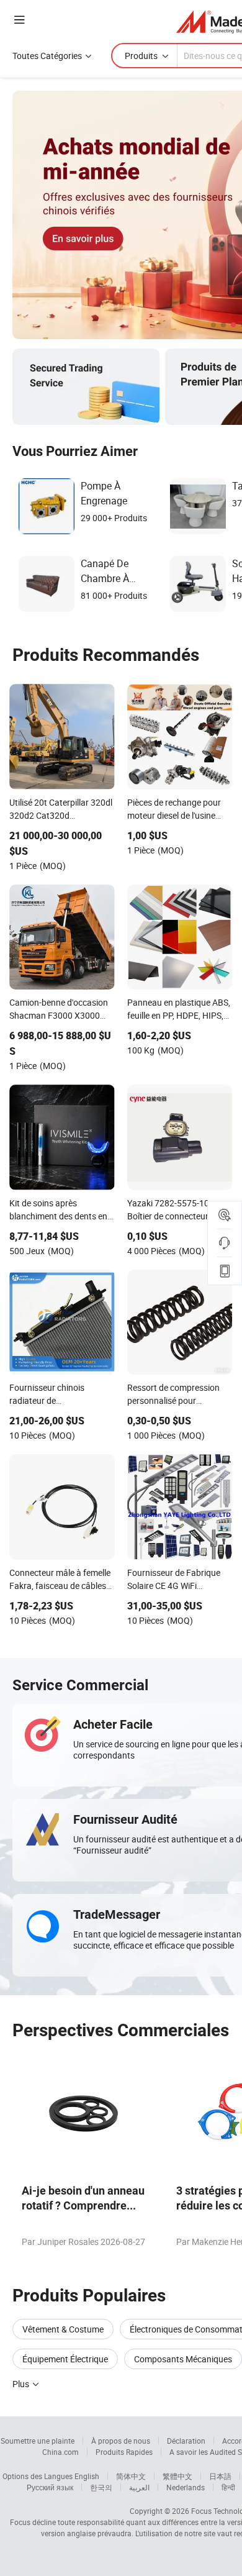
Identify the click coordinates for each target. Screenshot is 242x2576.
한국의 (101, 2487)
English (87, 2476)
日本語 (220, 2476)
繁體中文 (177, 2476)
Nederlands (186, 2487)
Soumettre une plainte (38, 2441)
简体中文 (131, 2476)
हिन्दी (228, 2487)
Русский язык (50, 2487)
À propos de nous (121, 2441)
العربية (139, 2487)
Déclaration (186, 2441)
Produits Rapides (124, 2452)
